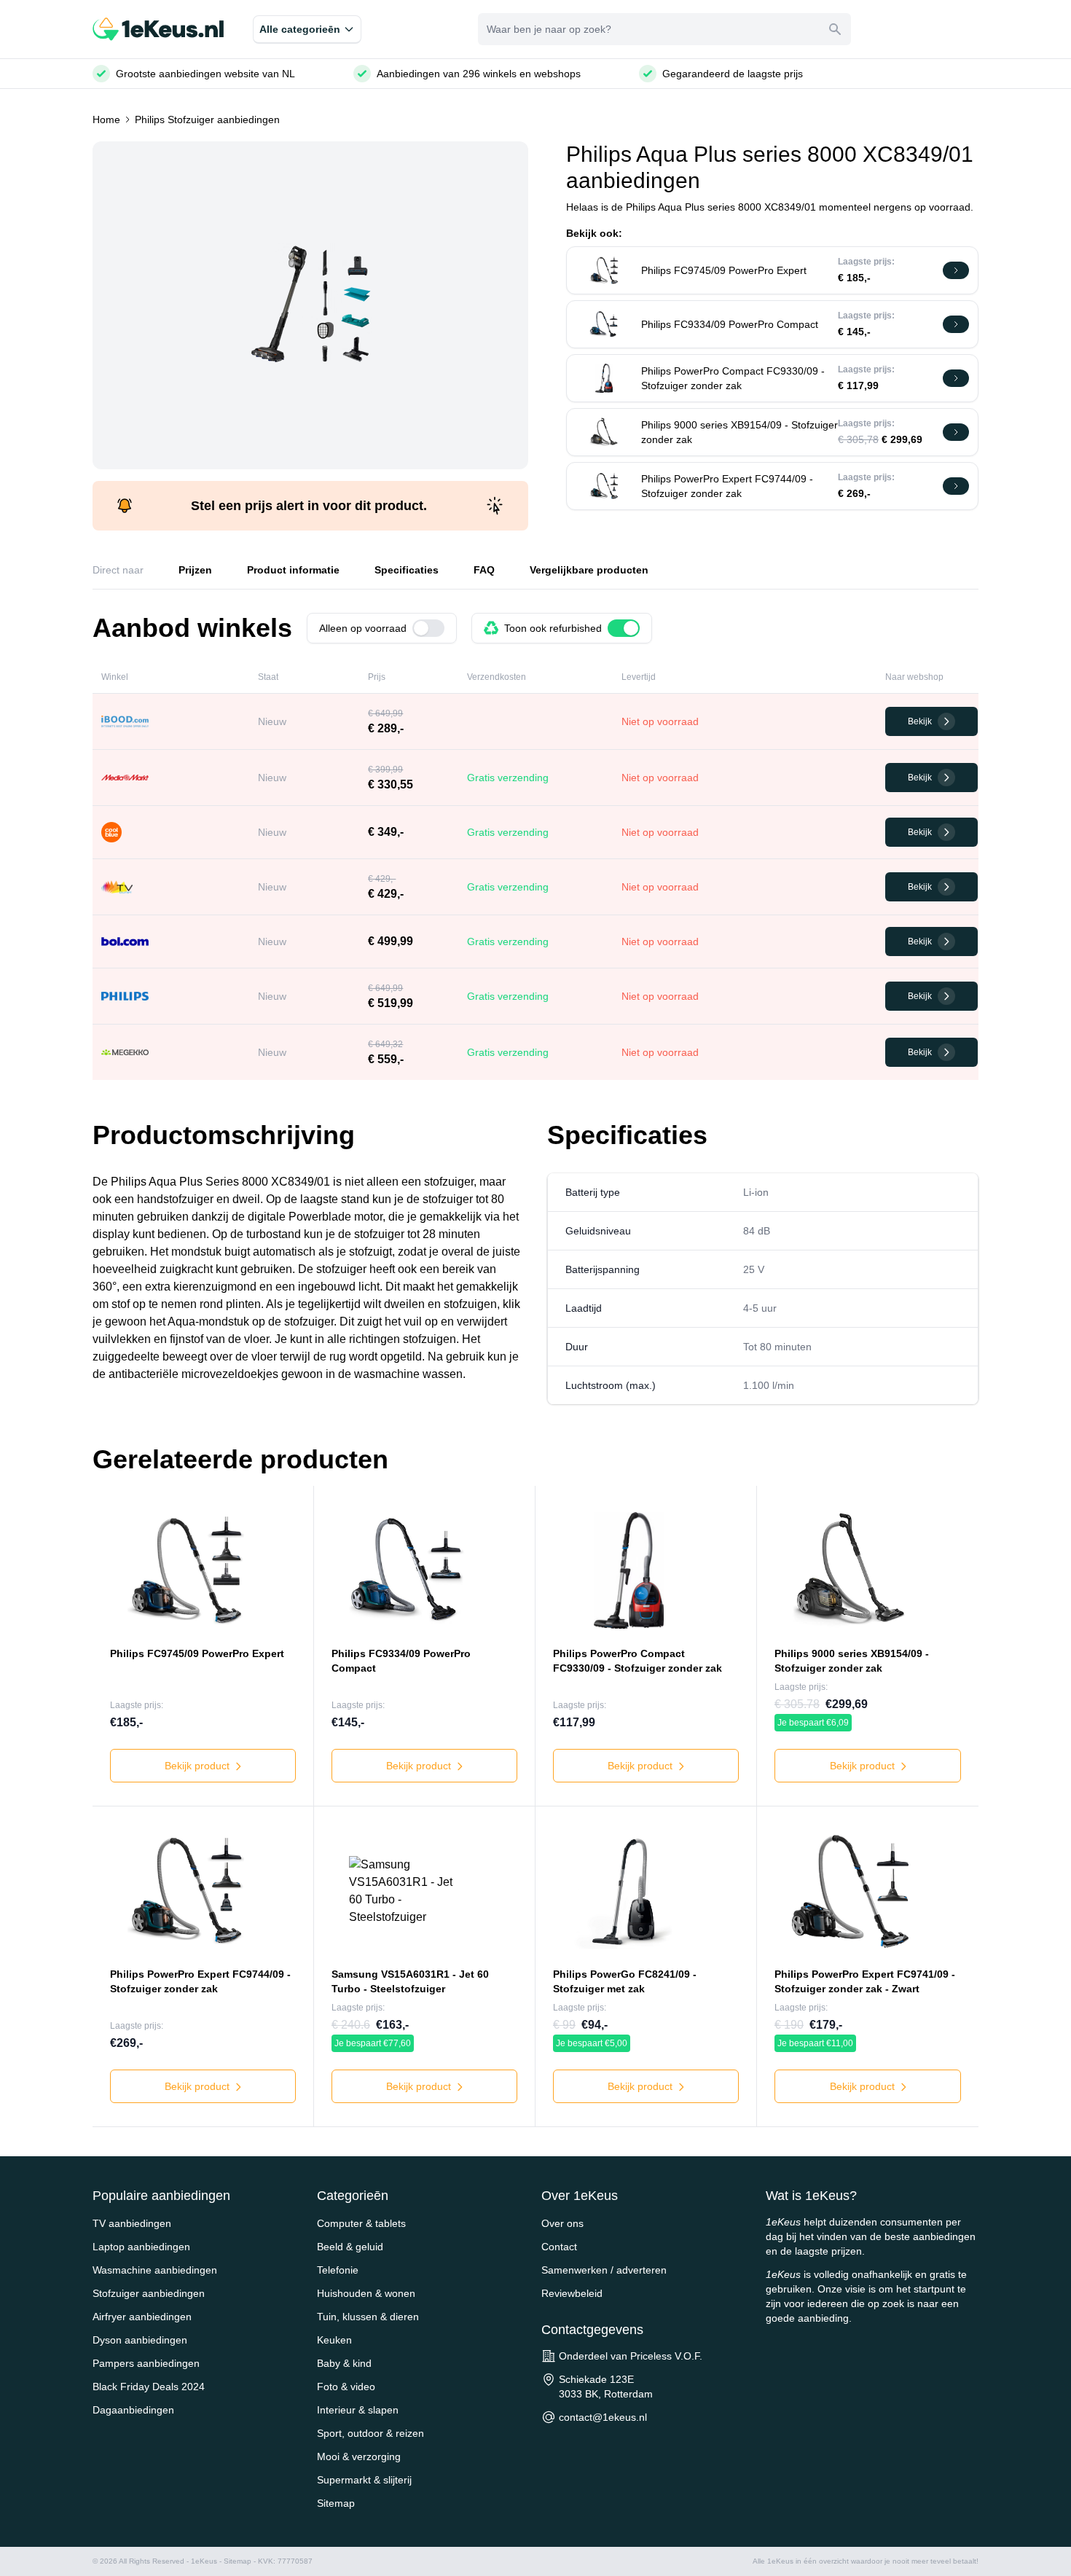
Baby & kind (344, 2363)
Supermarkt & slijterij (364, 2480)
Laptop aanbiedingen (141, 2247)
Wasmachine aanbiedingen (155, 2270)
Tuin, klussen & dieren (368, 2317)
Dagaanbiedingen (133, 2410)
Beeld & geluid (350, 2247)
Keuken (334, 2340)
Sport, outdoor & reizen (370, 2433)
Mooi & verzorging (359, 2456)
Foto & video (346, 2387)
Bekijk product (199, 1766)
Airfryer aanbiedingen (142, 2317)
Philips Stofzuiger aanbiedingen (207, 120)
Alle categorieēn (300, 29)
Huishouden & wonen (366, 2293)
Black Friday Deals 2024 (149, 2387)
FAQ (484, 570)
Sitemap (336, 2503)
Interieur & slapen (358, 2410)
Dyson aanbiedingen (140, 2340)
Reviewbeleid (572, 2293)
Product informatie (293, 570)
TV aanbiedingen (132, 2223)
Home (106, 120)
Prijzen (195, 570)
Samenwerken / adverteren (604, 2270)
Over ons (562, 2223)
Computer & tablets (361, 2223)
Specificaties (407, 570)
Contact (559, 2247)
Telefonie (338, 2270)
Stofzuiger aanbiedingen (149, 2293)
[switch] (428, 628)
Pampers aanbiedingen (146, 2363)
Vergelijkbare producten (589, 570)
